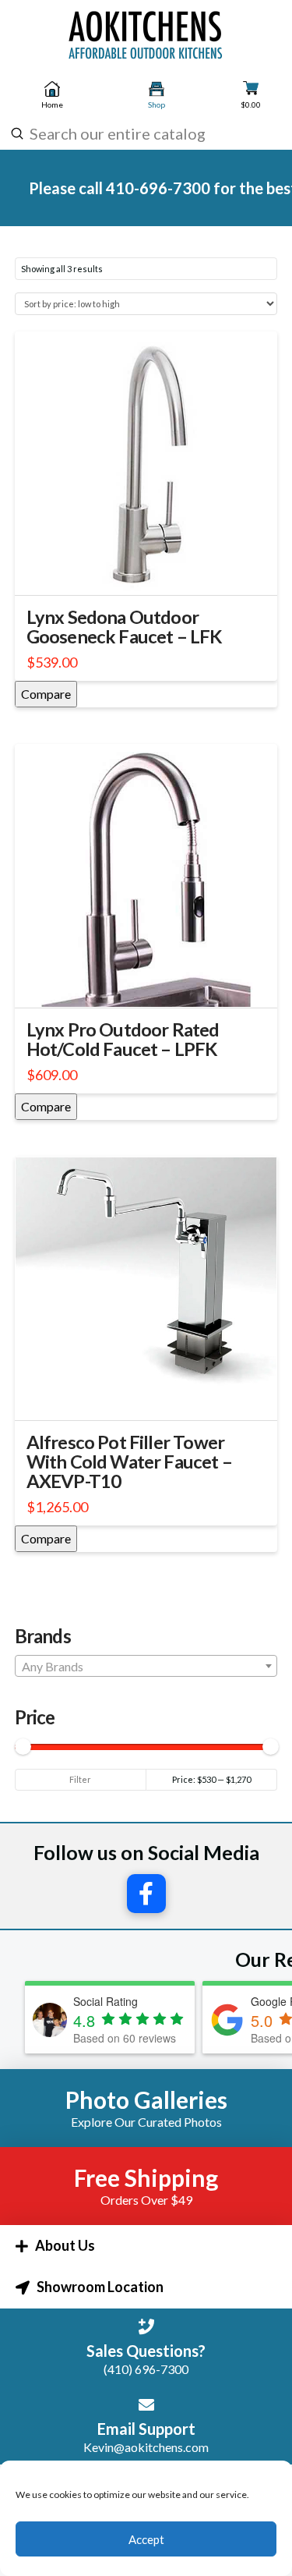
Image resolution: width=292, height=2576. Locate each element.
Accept (146, 2539)
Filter (80, 1779)
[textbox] (146, 1667)
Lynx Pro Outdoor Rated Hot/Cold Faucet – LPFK (123, 1039)
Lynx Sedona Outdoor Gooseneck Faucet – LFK (125, 627)
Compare (46, 694)
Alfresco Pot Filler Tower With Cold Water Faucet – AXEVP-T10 (129, 1462)
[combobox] (144, 133)
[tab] (146, 2246)
